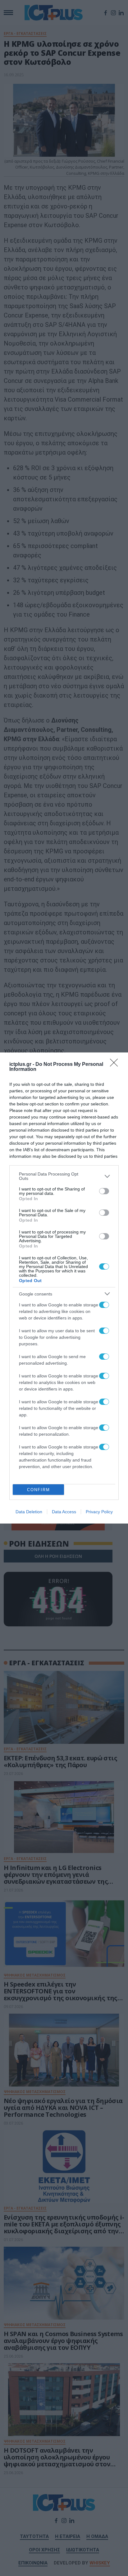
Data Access (64, 1512)
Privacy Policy (99, 1512)
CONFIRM (39, 1490)
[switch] (104, 1191)
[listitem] (64, 1176)
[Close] (116, 1065)
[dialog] (64, 1288)
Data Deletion (29, 1512)
